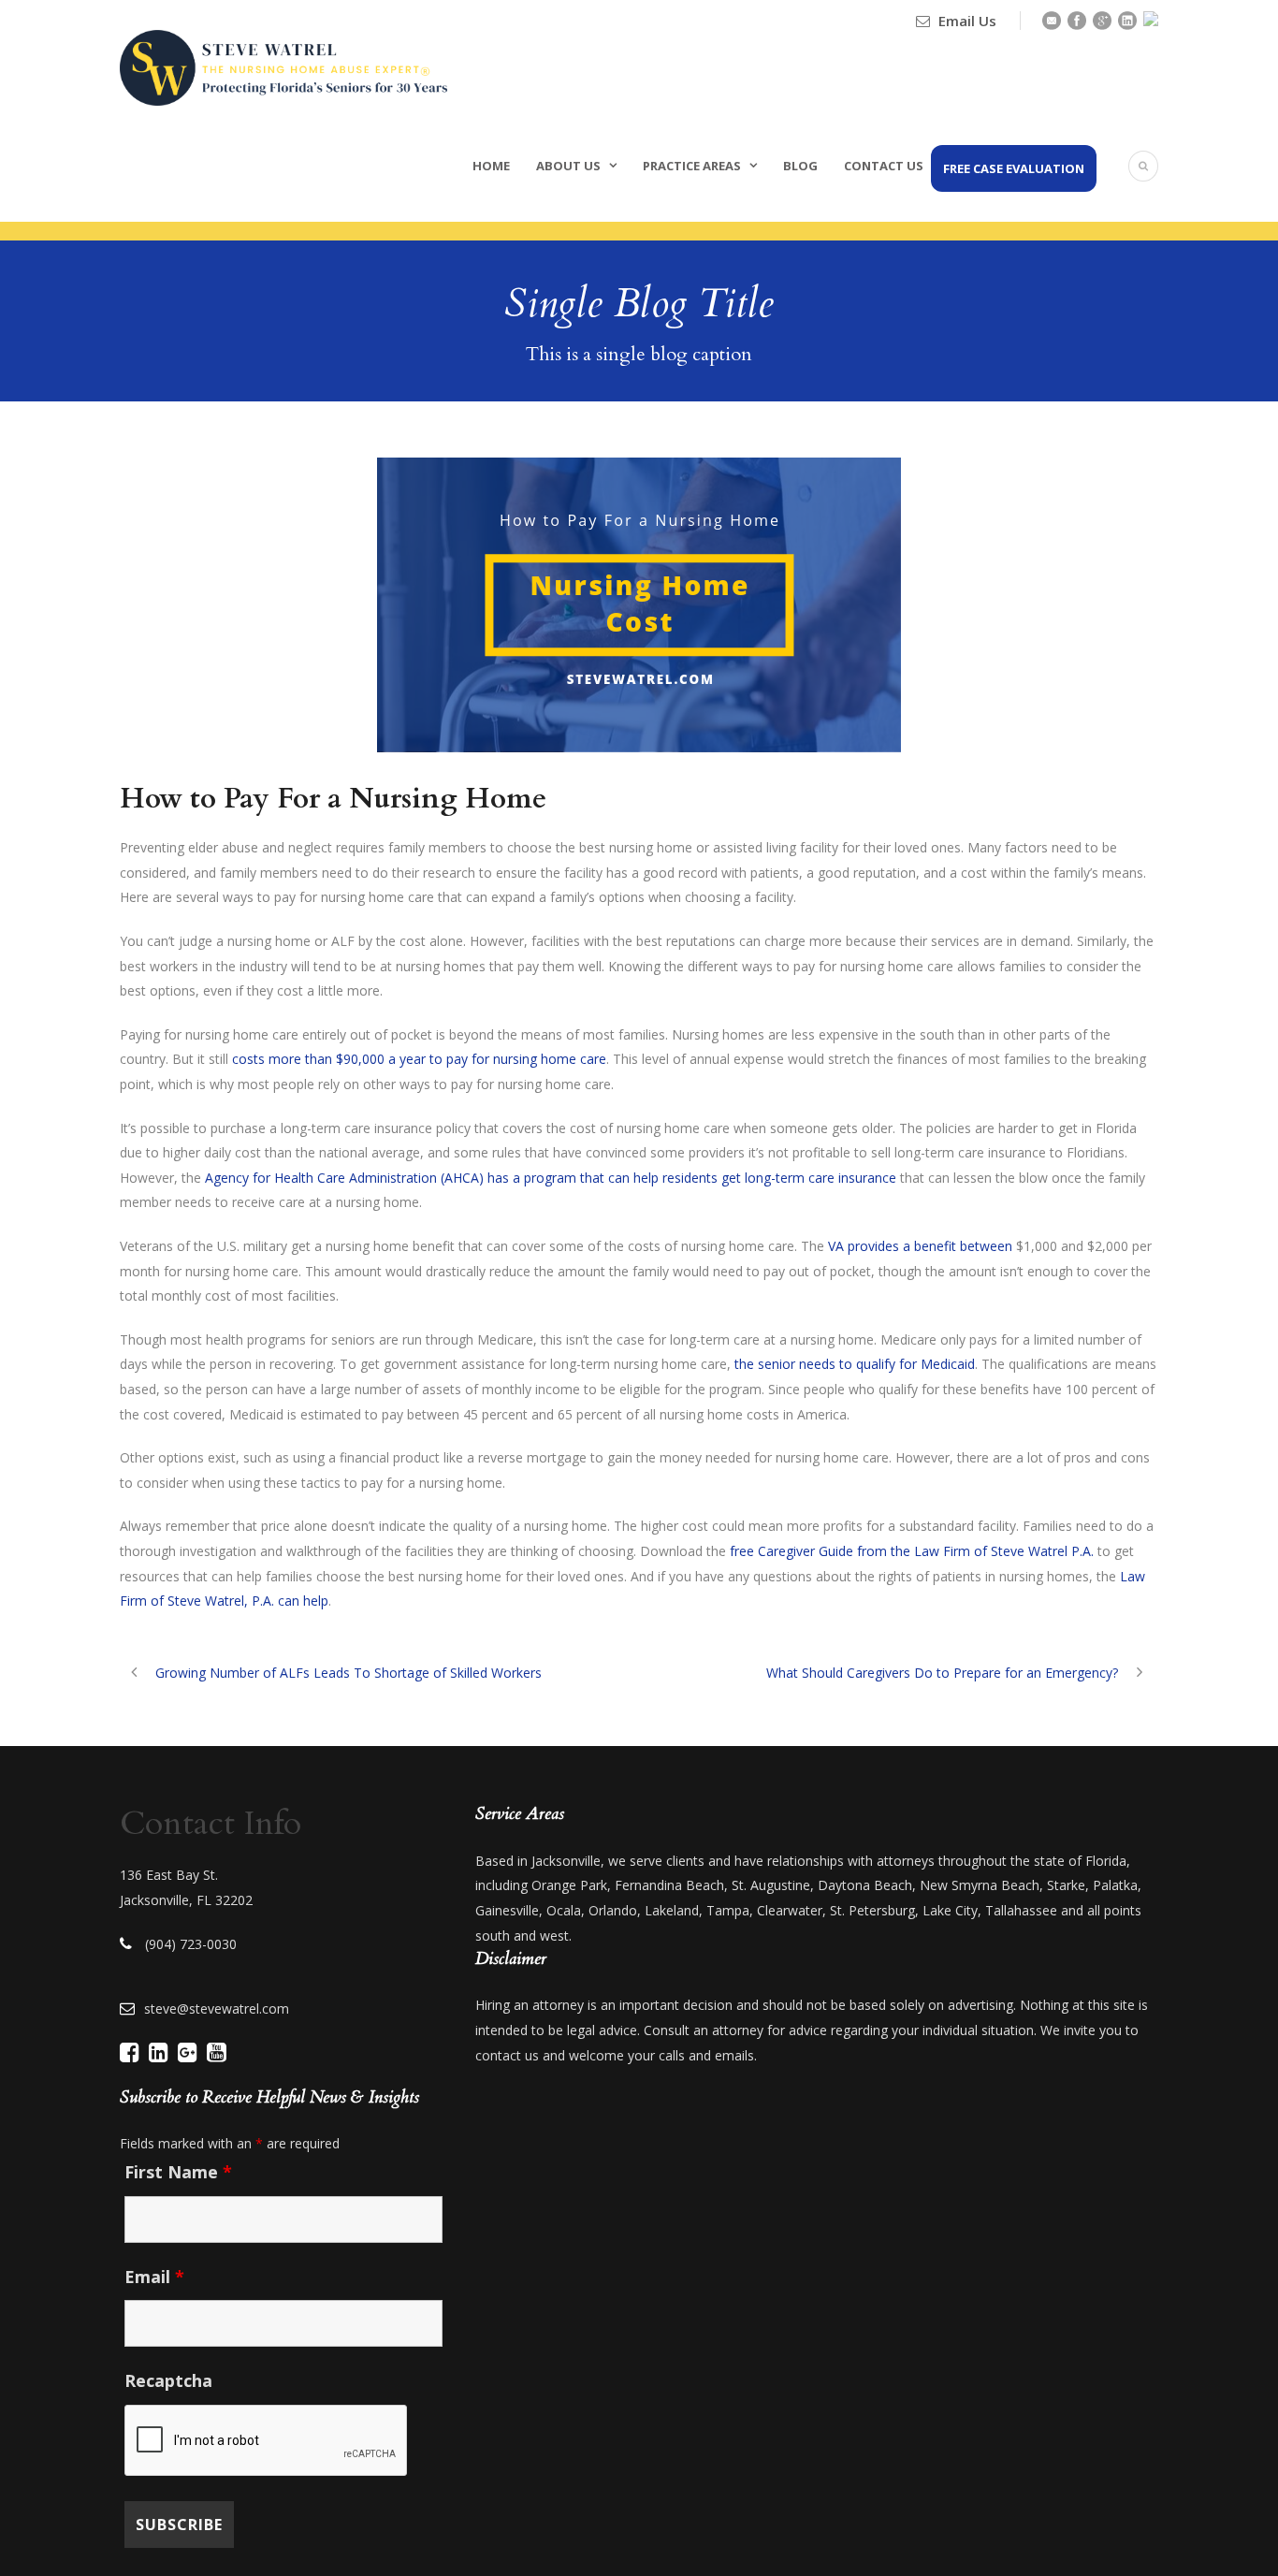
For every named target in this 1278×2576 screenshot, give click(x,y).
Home (491, 166)
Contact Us (884, 166)
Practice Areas (692, 166)
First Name (178, 2172)
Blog (800, 166)
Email (154, 2277)
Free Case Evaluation (1014, 168)
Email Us (967, 21)
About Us (568, 166)
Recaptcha (168, 2380)
